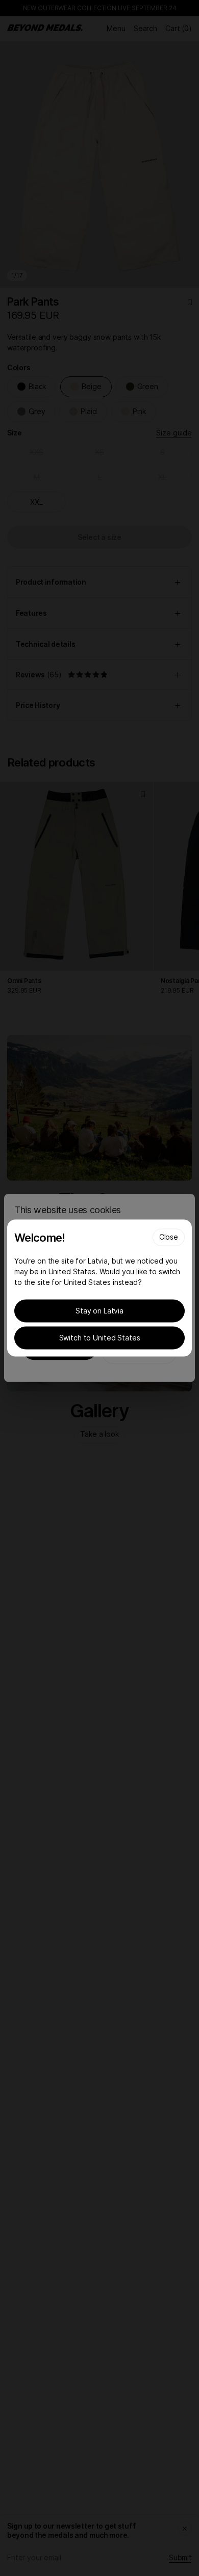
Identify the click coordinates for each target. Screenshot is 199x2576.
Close (169, 1237)
